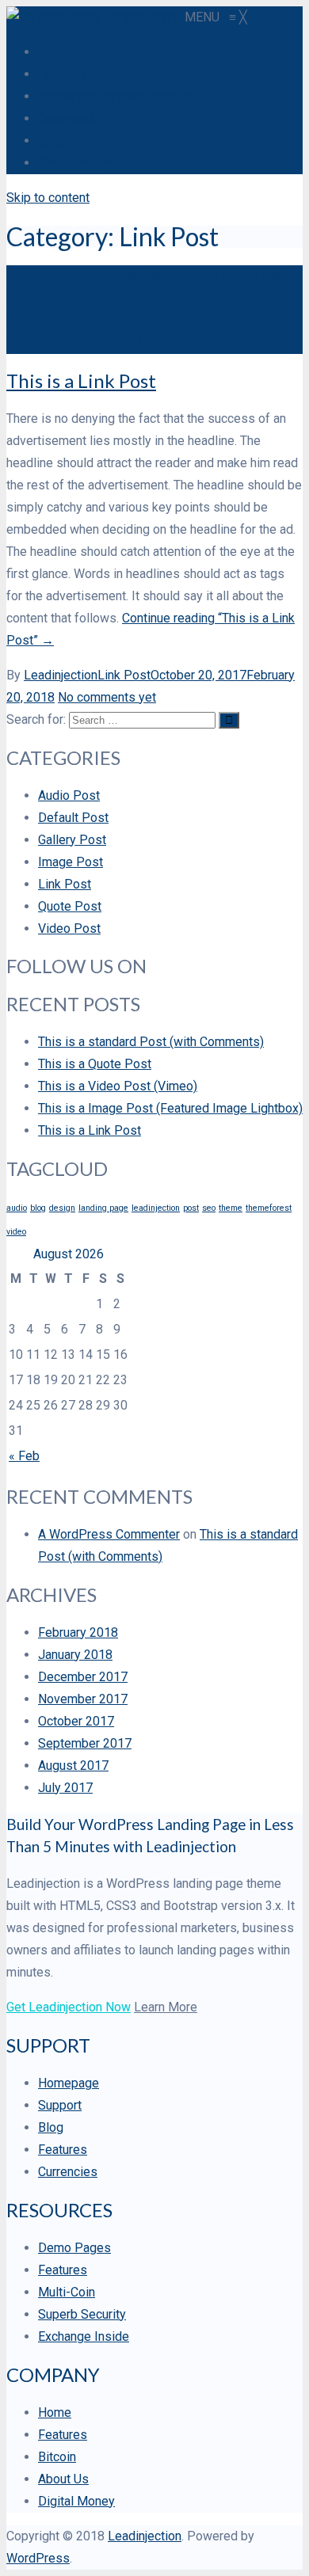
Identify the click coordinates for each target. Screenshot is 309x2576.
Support (60, 2105)
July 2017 (65, 1788)
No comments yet (107, 697)
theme (231, 1208)
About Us (63, 2479)
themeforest (269, 1208)
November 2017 (83, 1699)
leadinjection (156, 1208)
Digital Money (76, 2501)
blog (38, 1208)
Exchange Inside (84, 2336)
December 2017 (83, 1677)
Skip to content (48, 198)
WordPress (38, 2558)
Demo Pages (74, 2248)
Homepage (69, 2083)
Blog (51, 2127)
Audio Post (69, 795)
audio (17, 1208)
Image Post (71, 862)
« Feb (24, 1456)
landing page (103, 1208)
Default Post (73, 818)
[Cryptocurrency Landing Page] (95, 17)
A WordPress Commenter (109, 1534)
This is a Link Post (81, 381)
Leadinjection (61, 675)
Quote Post (70, 906)
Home (55, 2412)
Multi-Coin (67, 2292)
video (16, 1232)
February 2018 (78, 1632)
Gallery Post (72, 840)
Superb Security (82, 2314)
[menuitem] (55, 52)
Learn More (166, 2007)
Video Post (69, 928)
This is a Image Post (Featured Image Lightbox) (170, 1108)
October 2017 (76, 1721)
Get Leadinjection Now (69, 2007)
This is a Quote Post (95, 1064)
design (62, 1208)
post (191, 1208)
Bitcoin (57, 2457)
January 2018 (75, 1655)
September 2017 (85, 1743)
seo (209, 1208)
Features (63, 2150)
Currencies (68, 2172)
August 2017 (73, 1766)
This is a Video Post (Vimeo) (118, 1086)
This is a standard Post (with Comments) (151, 1042)
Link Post (124, 675)
